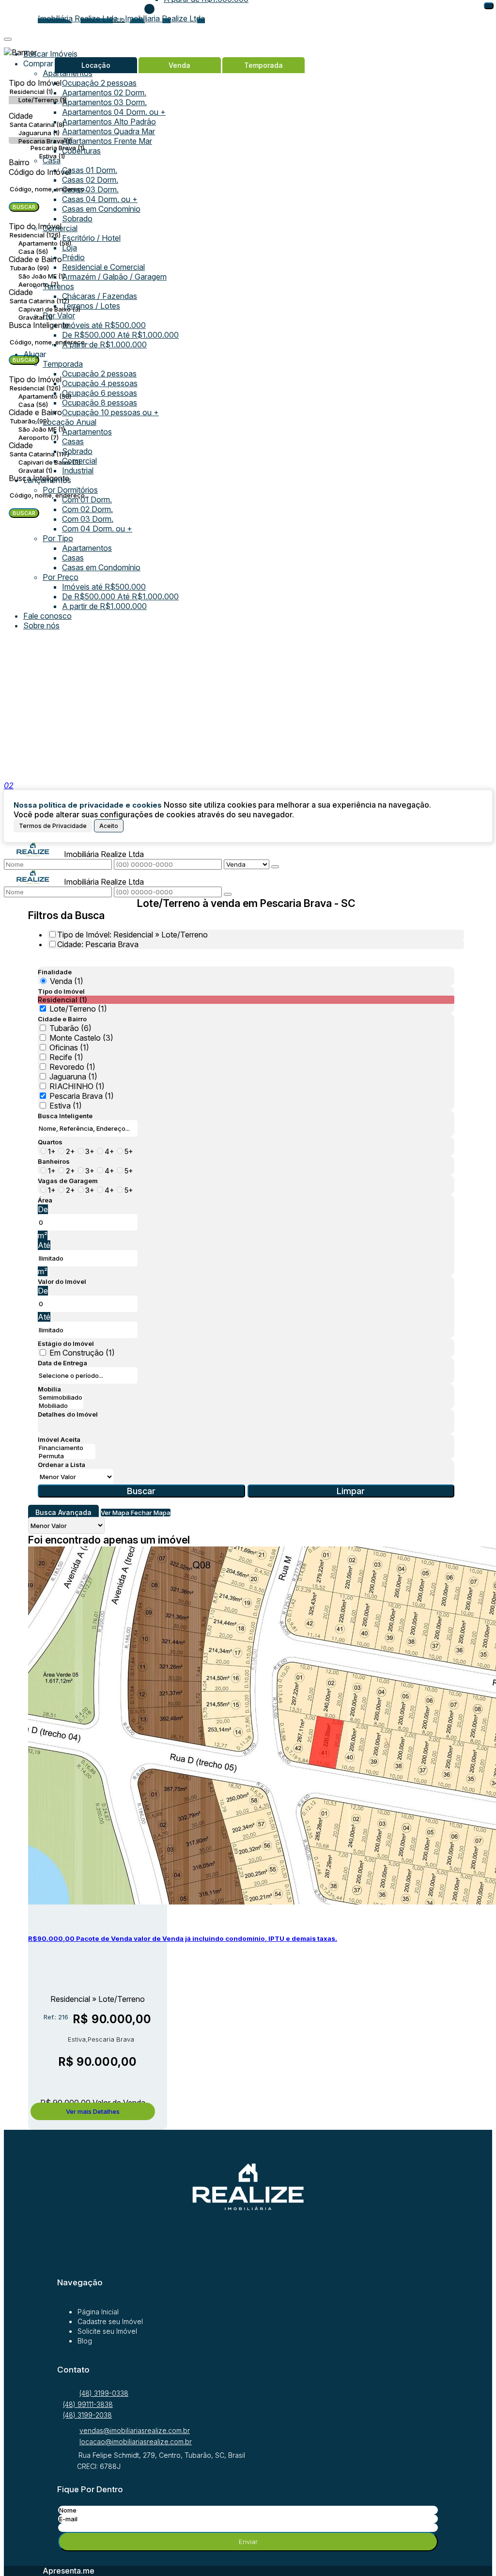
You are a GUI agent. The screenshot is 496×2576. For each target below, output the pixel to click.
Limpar (351, 1491)
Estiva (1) (66, 1106)
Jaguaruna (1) (73, 1077)
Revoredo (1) (72, 1067)
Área (45, 1200)
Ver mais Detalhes (93, 2111)
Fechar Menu (149, 9)
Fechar (489, 6)
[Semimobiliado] (61, 1397)
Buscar (141, 1491)
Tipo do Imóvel (61, 991)
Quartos (50, 1142)
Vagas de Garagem (68, 1181)
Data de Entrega (62, 1363)
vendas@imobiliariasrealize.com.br (135, 2430)
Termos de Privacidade (53, 826)
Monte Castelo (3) (81, 1038)
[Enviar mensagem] (275, 867)
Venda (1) (67, 981)
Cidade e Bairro (62, 1019)
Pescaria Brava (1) (82, 1096)
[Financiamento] (67, 1448)
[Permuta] (67, 1456)
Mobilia (49, 1389)
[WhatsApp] (248, 2238)
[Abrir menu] (8, 36)
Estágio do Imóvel (66, 1343)
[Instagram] (248, 2257)
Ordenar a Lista (62, 1465)
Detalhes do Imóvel (68, 1414)
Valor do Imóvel (62, 1281)
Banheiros (54, 1161)
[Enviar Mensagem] (228, 894)
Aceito (109, 826)
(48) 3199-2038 (87, 2415)
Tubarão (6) (70, 1028)
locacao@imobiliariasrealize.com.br (136, 2442)
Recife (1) (66, 1057)
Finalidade (55, 972)
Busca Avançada (63, 1512)
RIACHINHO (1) (77, 1086)
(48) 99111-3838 (88, 2404)
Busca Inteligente (65, 1116)
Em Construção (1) (82, 1353)
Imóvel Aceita (59, 1439)
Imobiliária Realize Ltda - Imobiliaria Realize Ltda (121, 18)
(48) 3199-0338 (104, 2393)
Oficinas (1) (69, 1047)
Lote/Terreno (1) (78, 1009)
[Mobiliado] (61, 1406)
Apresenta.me (69, 2571)
